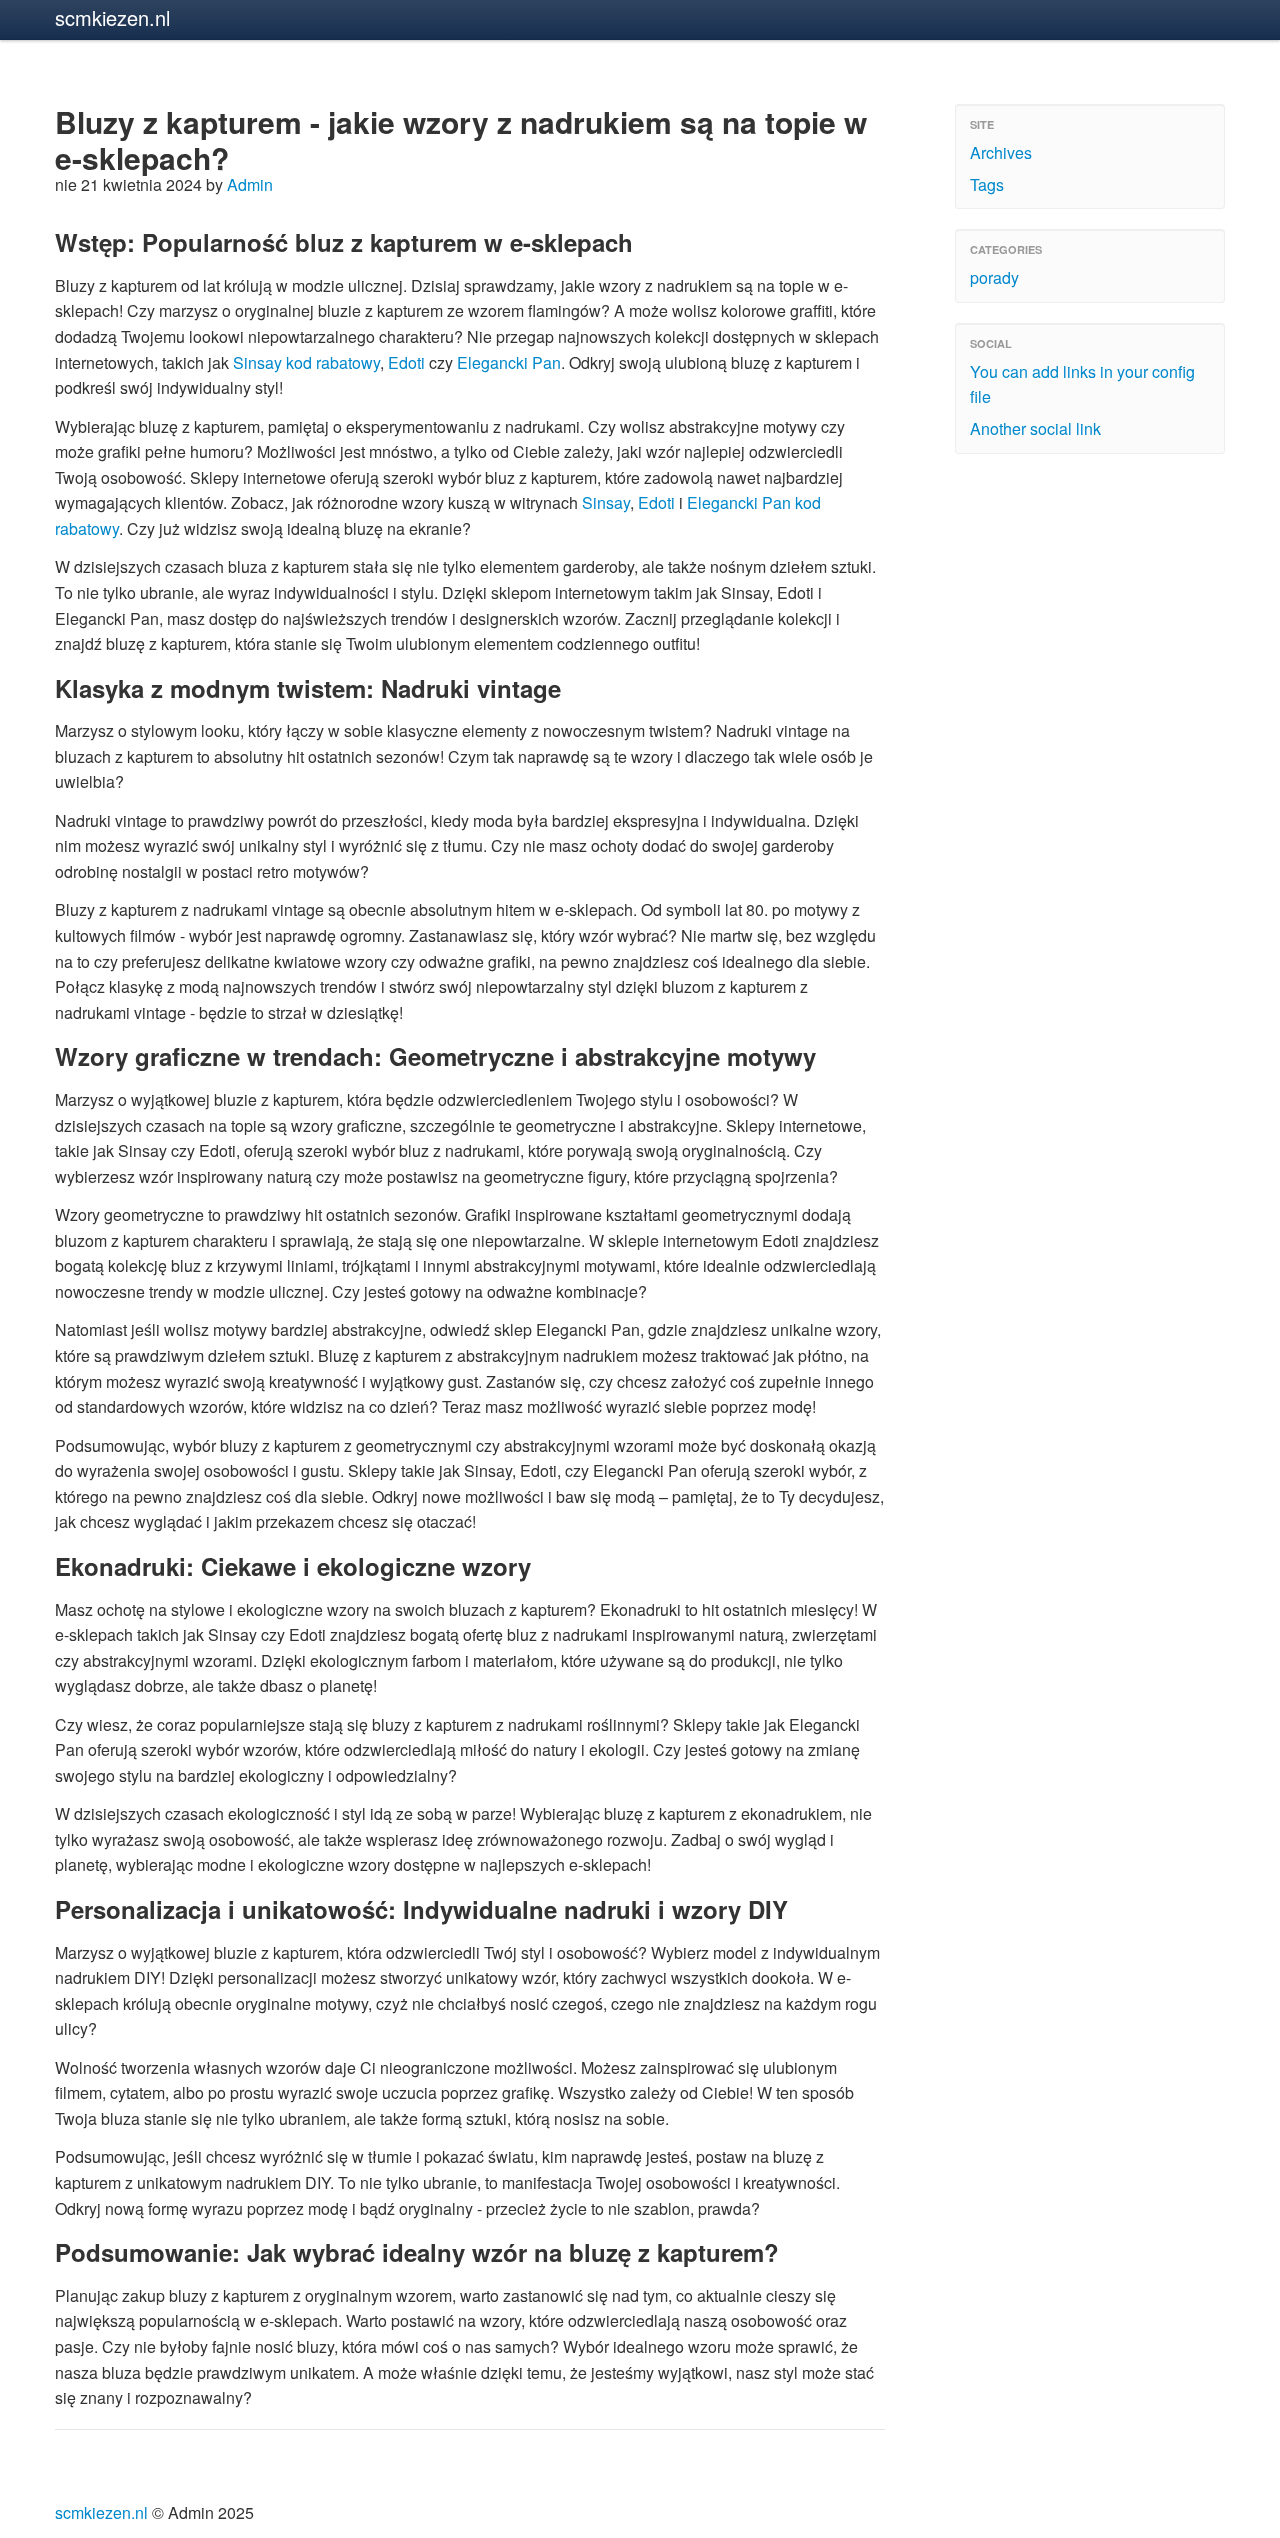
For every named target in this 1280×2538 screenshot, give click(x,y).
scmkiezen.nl (112, 17)
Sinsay (606, 502)
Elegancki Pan (509, 362)
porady (994, 277)
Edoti (406, 362)
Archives (1001, 152)
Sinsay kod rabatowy (306, 362)
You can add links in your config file (1082, 384)
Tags (987, 184)
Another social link (1035, 428)
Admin (250, 184)
